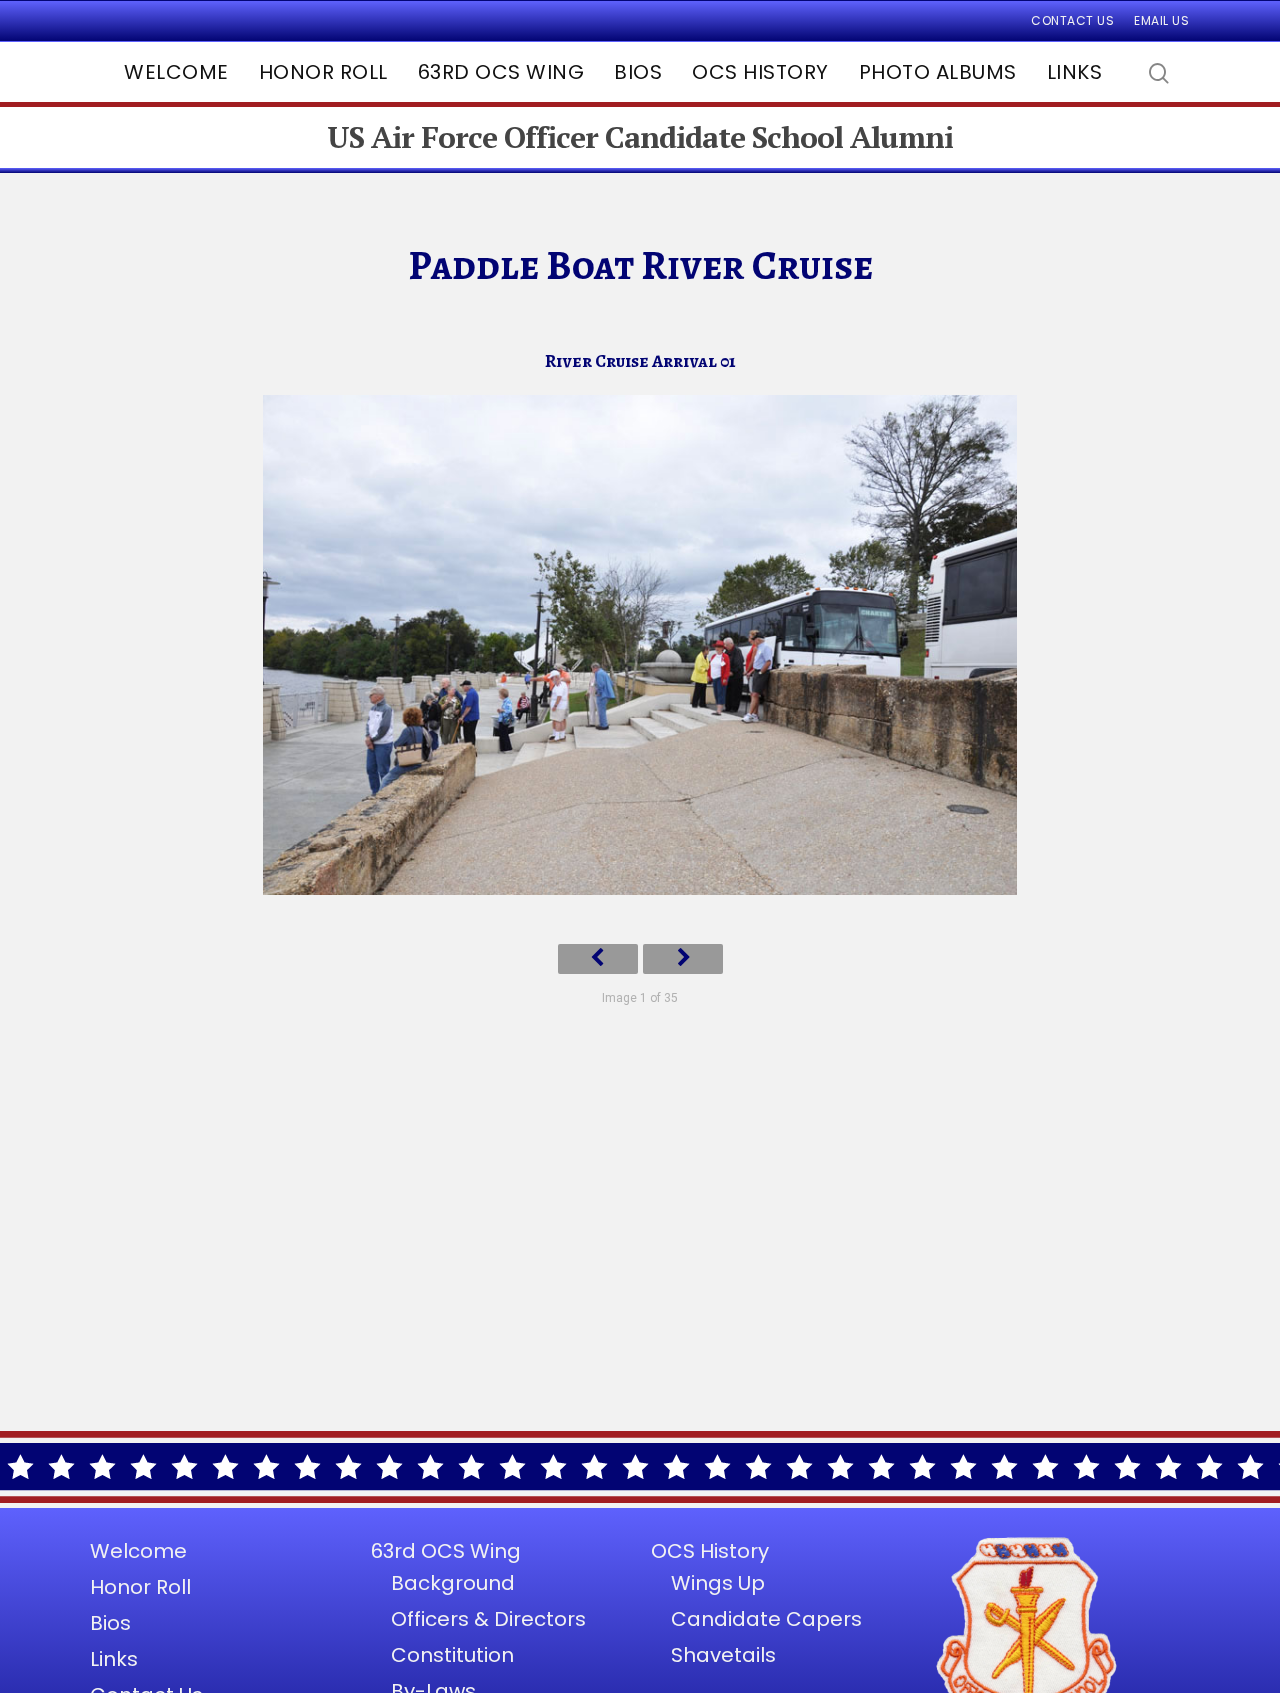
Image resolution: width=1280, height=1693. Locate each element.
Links (1075, 72)
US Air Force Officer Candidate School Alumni (640, 137)
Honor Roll (323, 72)
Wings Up (718, 1583)
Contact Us (1072, 20)
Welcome (176, 72)
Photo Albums (938, 72)
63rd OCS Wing (501, 72)
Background (453, 1583)
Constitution (452, 1655)
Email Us (1161, 20)
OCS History (760, 72)
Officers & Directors (488, 1619)
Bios (638, 72)
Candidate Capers (766, 1619)
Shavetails (723, 1655)
